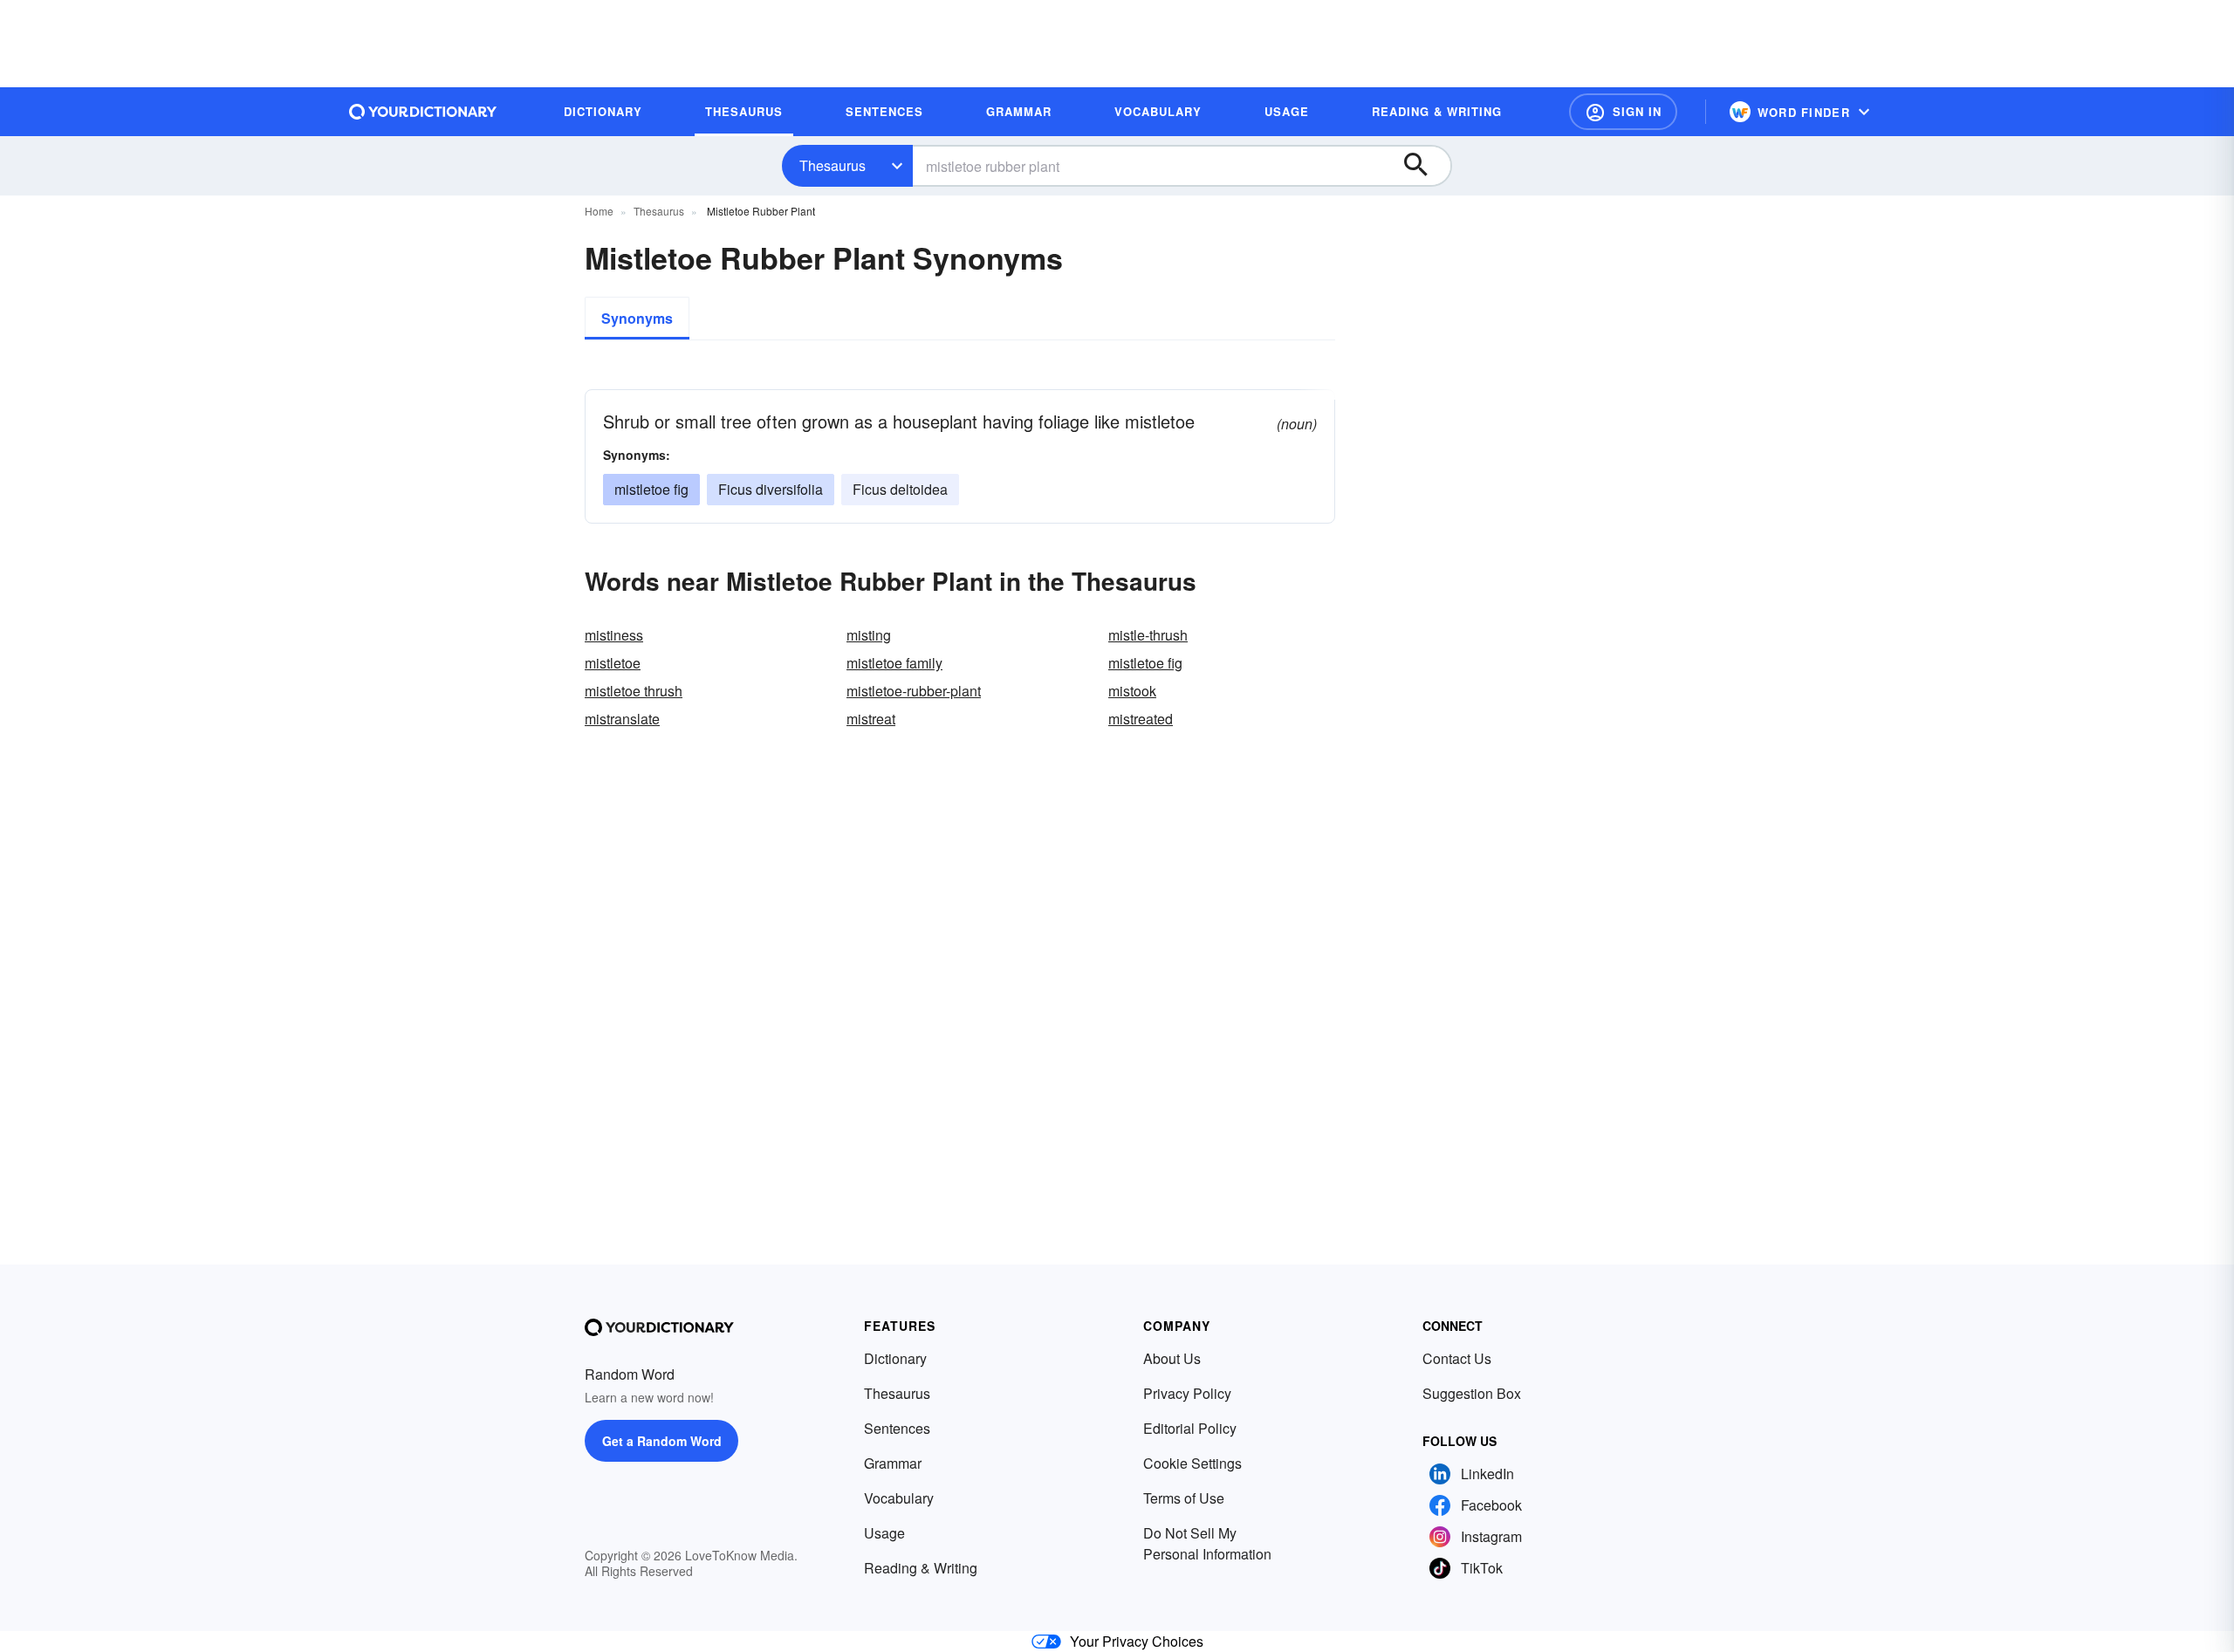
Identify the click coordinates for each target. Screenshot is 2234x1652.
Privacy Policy (1187, 1393)
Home (599, 211)
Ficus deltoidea (900, 489)
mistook (1132, 691)
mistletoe (613, 663)
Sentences (897, 1428)
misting (869, 635)
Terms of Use (1184, 1498)
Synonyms (637, 318)
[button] (1623, 112)
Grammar (893, 1463)
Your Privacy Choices (1137, 1641)
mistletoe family (894, 663)
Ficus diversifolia (771, 489)
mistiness (614, 635)
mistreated (1141, 719)
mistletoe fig (651, 489)
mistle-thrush (1148, 635)
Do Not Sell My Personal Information (1207, 1543)
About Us (1172, 1358)
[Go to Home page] (423, 112)
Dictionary (895, 1358)
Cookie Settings (1192, 1463)
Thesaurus (833, 165)
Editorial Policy (1190, 1428)
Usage (884, 1533)
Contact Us (1457, 1358)
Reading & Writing (921, 1568)
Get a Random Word (662, 1441)
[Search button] (1424, 166)
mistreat (871, 719)
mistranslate (622, 719)
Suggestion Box (1472, 1393)
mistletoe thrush (634, 691)
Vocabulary (899, 1498)
